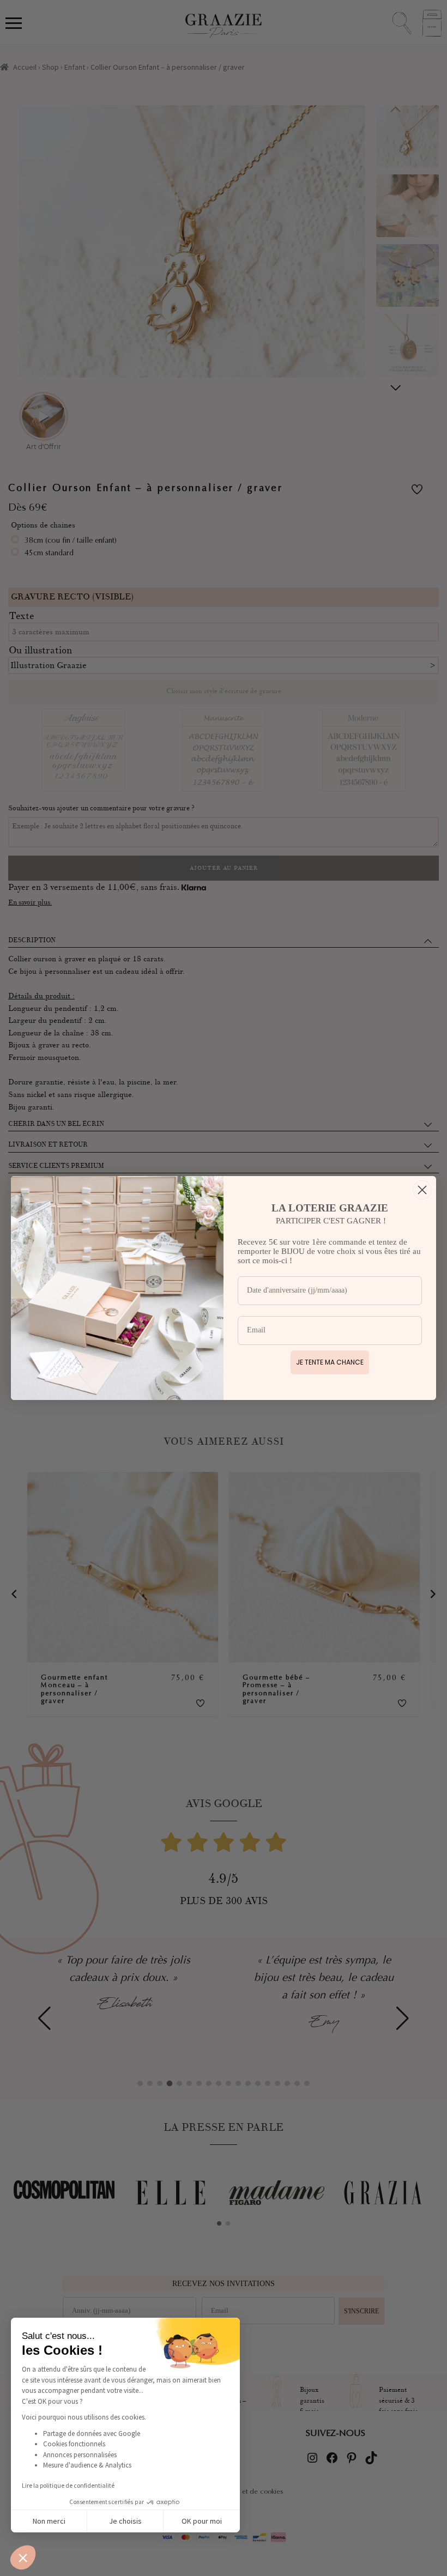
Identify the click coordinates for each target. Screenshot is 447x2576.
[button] (23, 2557)
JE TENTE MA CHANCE (330, 1362)
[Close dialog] (422, 1190)
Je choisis (125, 2521)
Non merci (49, 2521)
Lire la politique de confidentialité (68, 2485)
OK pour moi (202, 2521)
